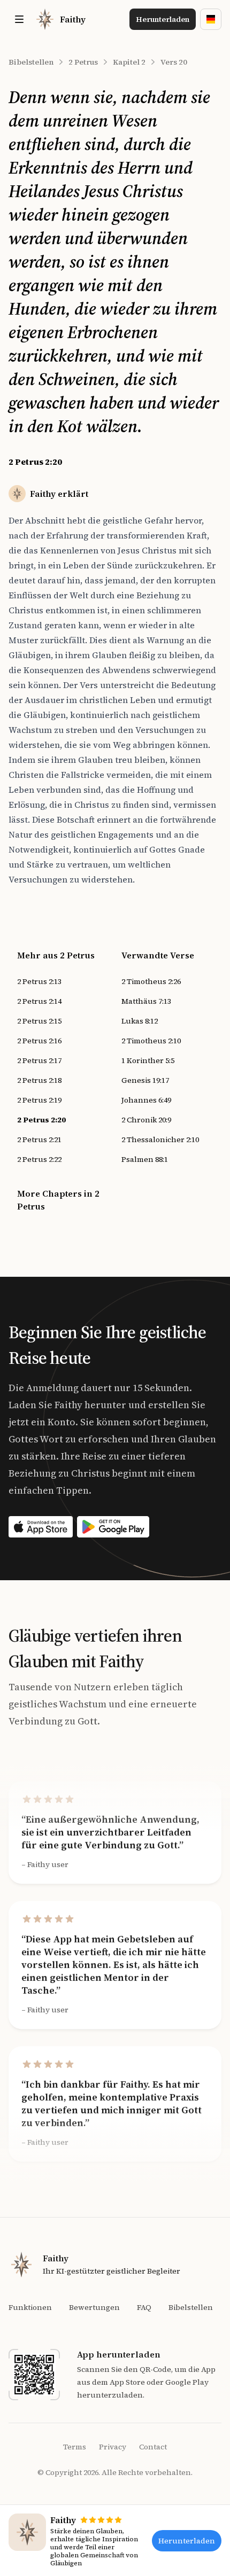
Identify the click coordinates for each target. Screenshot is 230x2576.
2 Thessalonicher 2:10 (160, 1139)
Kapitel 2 (129, 62)
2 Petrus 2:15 (39, 1021)
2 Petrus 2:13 (39, 981)
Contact (153, 2447)
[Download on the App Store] (41, 1527)
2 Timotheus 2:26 (151, 981)
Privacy (113, 2447)
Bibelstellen (31, 62)
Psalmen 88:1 (145, 1159)
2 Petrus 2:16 (39, 1041)
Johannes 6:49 (146, 1100)
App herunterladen (119, 2354)
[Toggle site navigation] (19, 19)
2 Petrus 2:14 (39, 1001)
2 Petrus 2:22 (39, 1159)
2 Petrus (83, 62)
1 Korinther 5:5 (148, 1060)
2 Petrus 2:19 (39, 1100)
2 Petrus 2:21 (39, 1139)
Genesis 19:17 (145, 1080)
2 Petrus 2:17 (39, 1060)
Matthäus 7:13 (146, 1001)
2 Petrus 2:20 (41, 1120)
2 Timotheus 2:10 (151, 1041)
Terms (75, 2447)
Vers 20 (174, 62)
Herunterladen (163, 19)
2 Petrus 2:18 (39, 1080)
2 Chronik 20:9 (146, 1120)
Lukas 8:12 (140, 1021)
